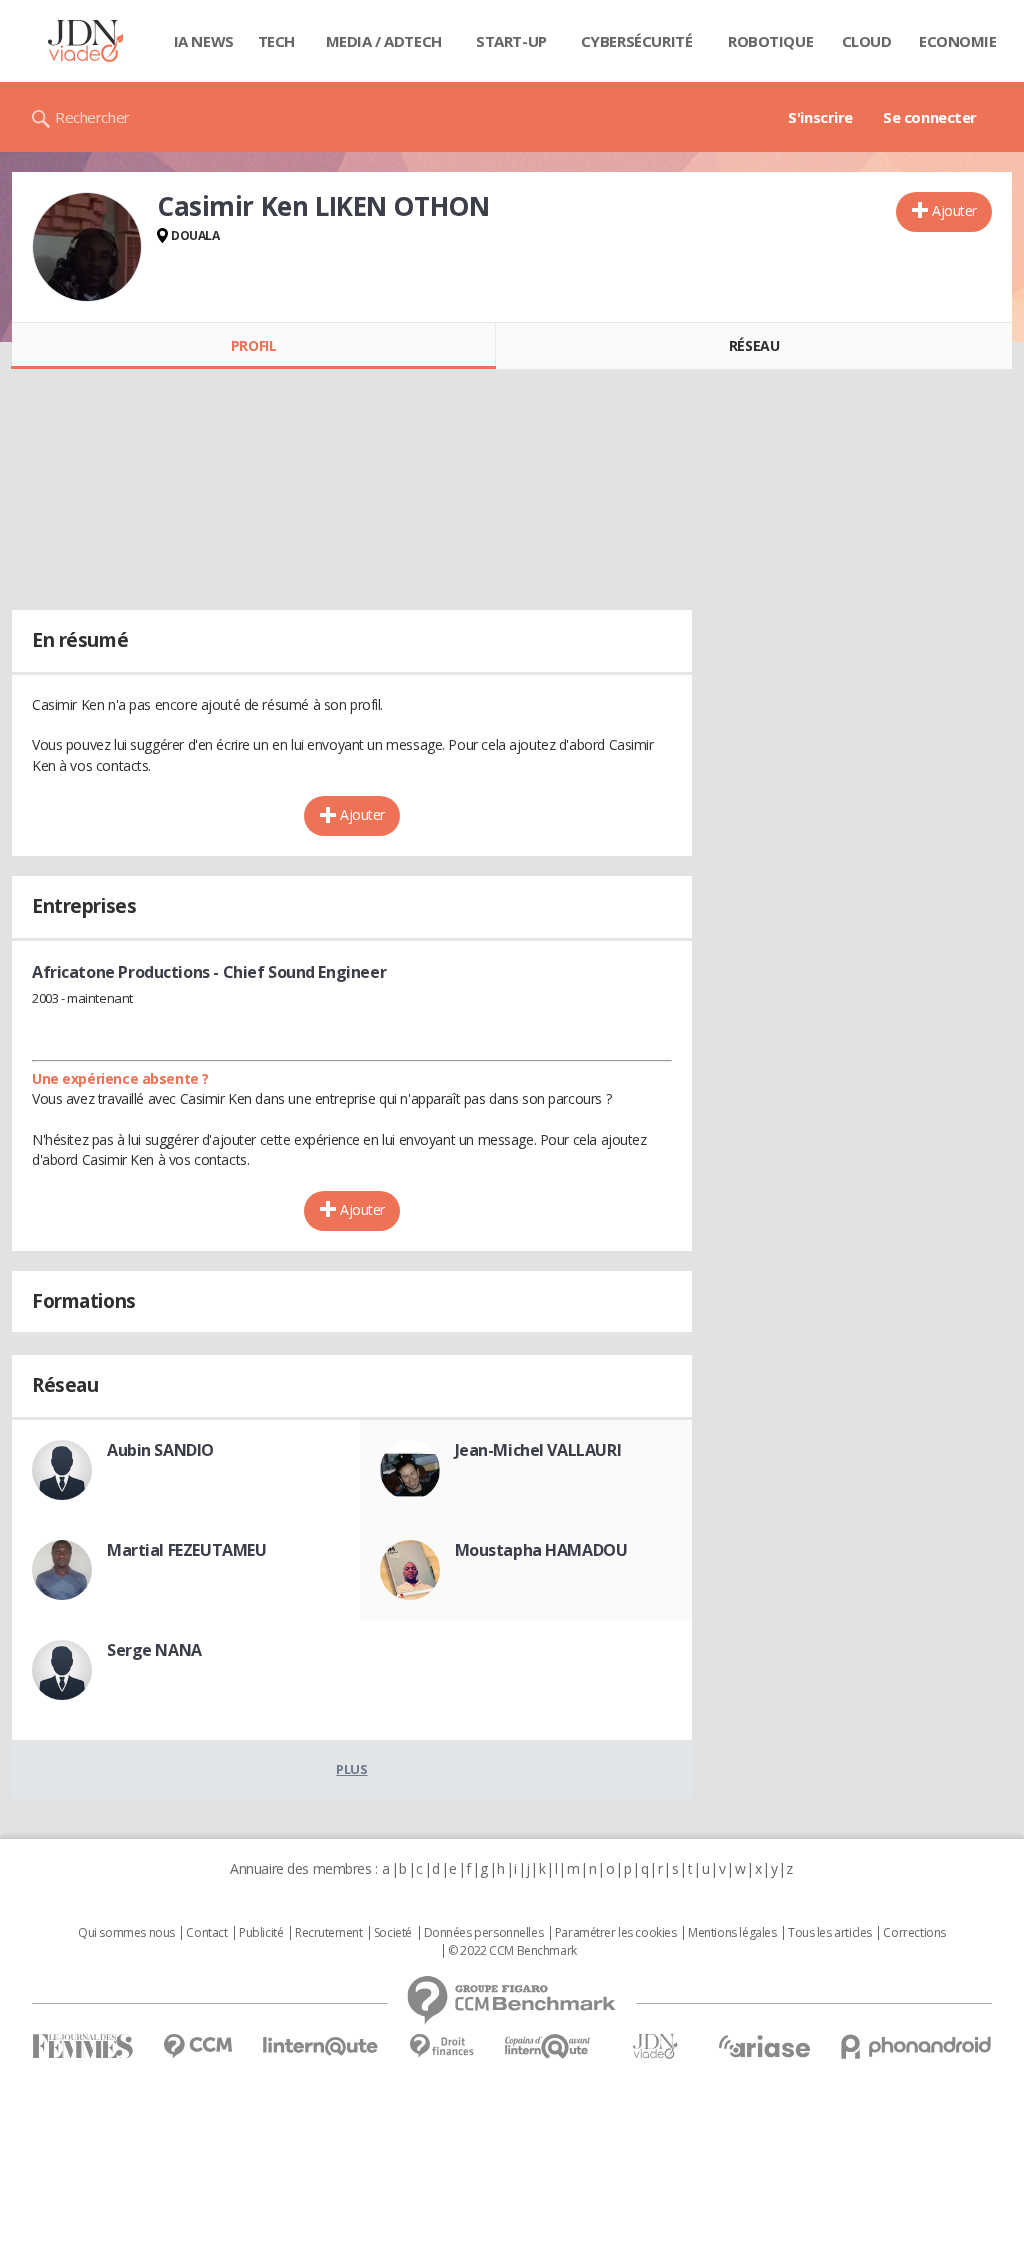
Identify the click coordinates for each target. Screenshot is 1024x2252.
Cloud (867, 41)
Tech (276, 41)
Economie (958, 41)
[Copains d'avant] (548, 2046)
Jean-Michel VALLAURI (538, 1450)
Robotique (770, 41)
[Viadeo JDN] (655, 2046)
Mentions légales (732, 1933)
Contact (206, 1933)
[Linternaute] (321, 2046)
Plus (351, 1769)
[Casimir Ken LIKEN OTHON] (87, 247)
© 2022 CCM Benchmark (512, 1951)
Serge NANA (154, 1650)
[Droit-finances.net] (441, 2046)
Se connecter (930, 117)
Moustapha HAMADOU (541, 1550)
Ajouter (954, 210)
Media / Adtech (384, 41)
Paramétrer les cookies (616, 1933)
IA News (204, 41)
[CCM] (197, 2046)
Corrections (914, 1933)
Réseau (754, 345)
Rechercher (92, 117)
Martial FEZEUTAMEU (186, 1550)
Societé (393, 1933)
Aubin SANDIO (160, 1450)
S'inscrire (820, 117)
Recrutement (328, 1933)
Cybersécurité (637, 41)
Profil (253, 345)
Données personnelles (484, 1933)
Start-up (511, 41)
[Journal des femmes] (82, 2046)
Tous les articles (830, 1933)
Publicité (261, 1933)
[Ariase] (764, 2046)
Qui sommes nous (126, 1933)
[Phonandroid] (916, 2046)
